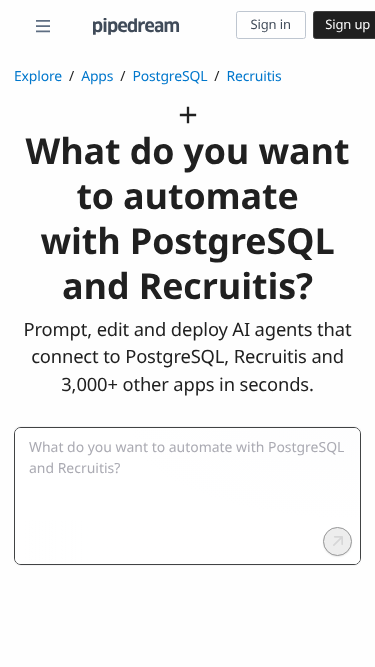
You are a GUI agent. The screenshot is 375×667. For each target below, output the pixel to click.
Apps (97, 76)
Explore (38, 76)
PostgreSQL (169, 76)
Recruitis (253, 76)
